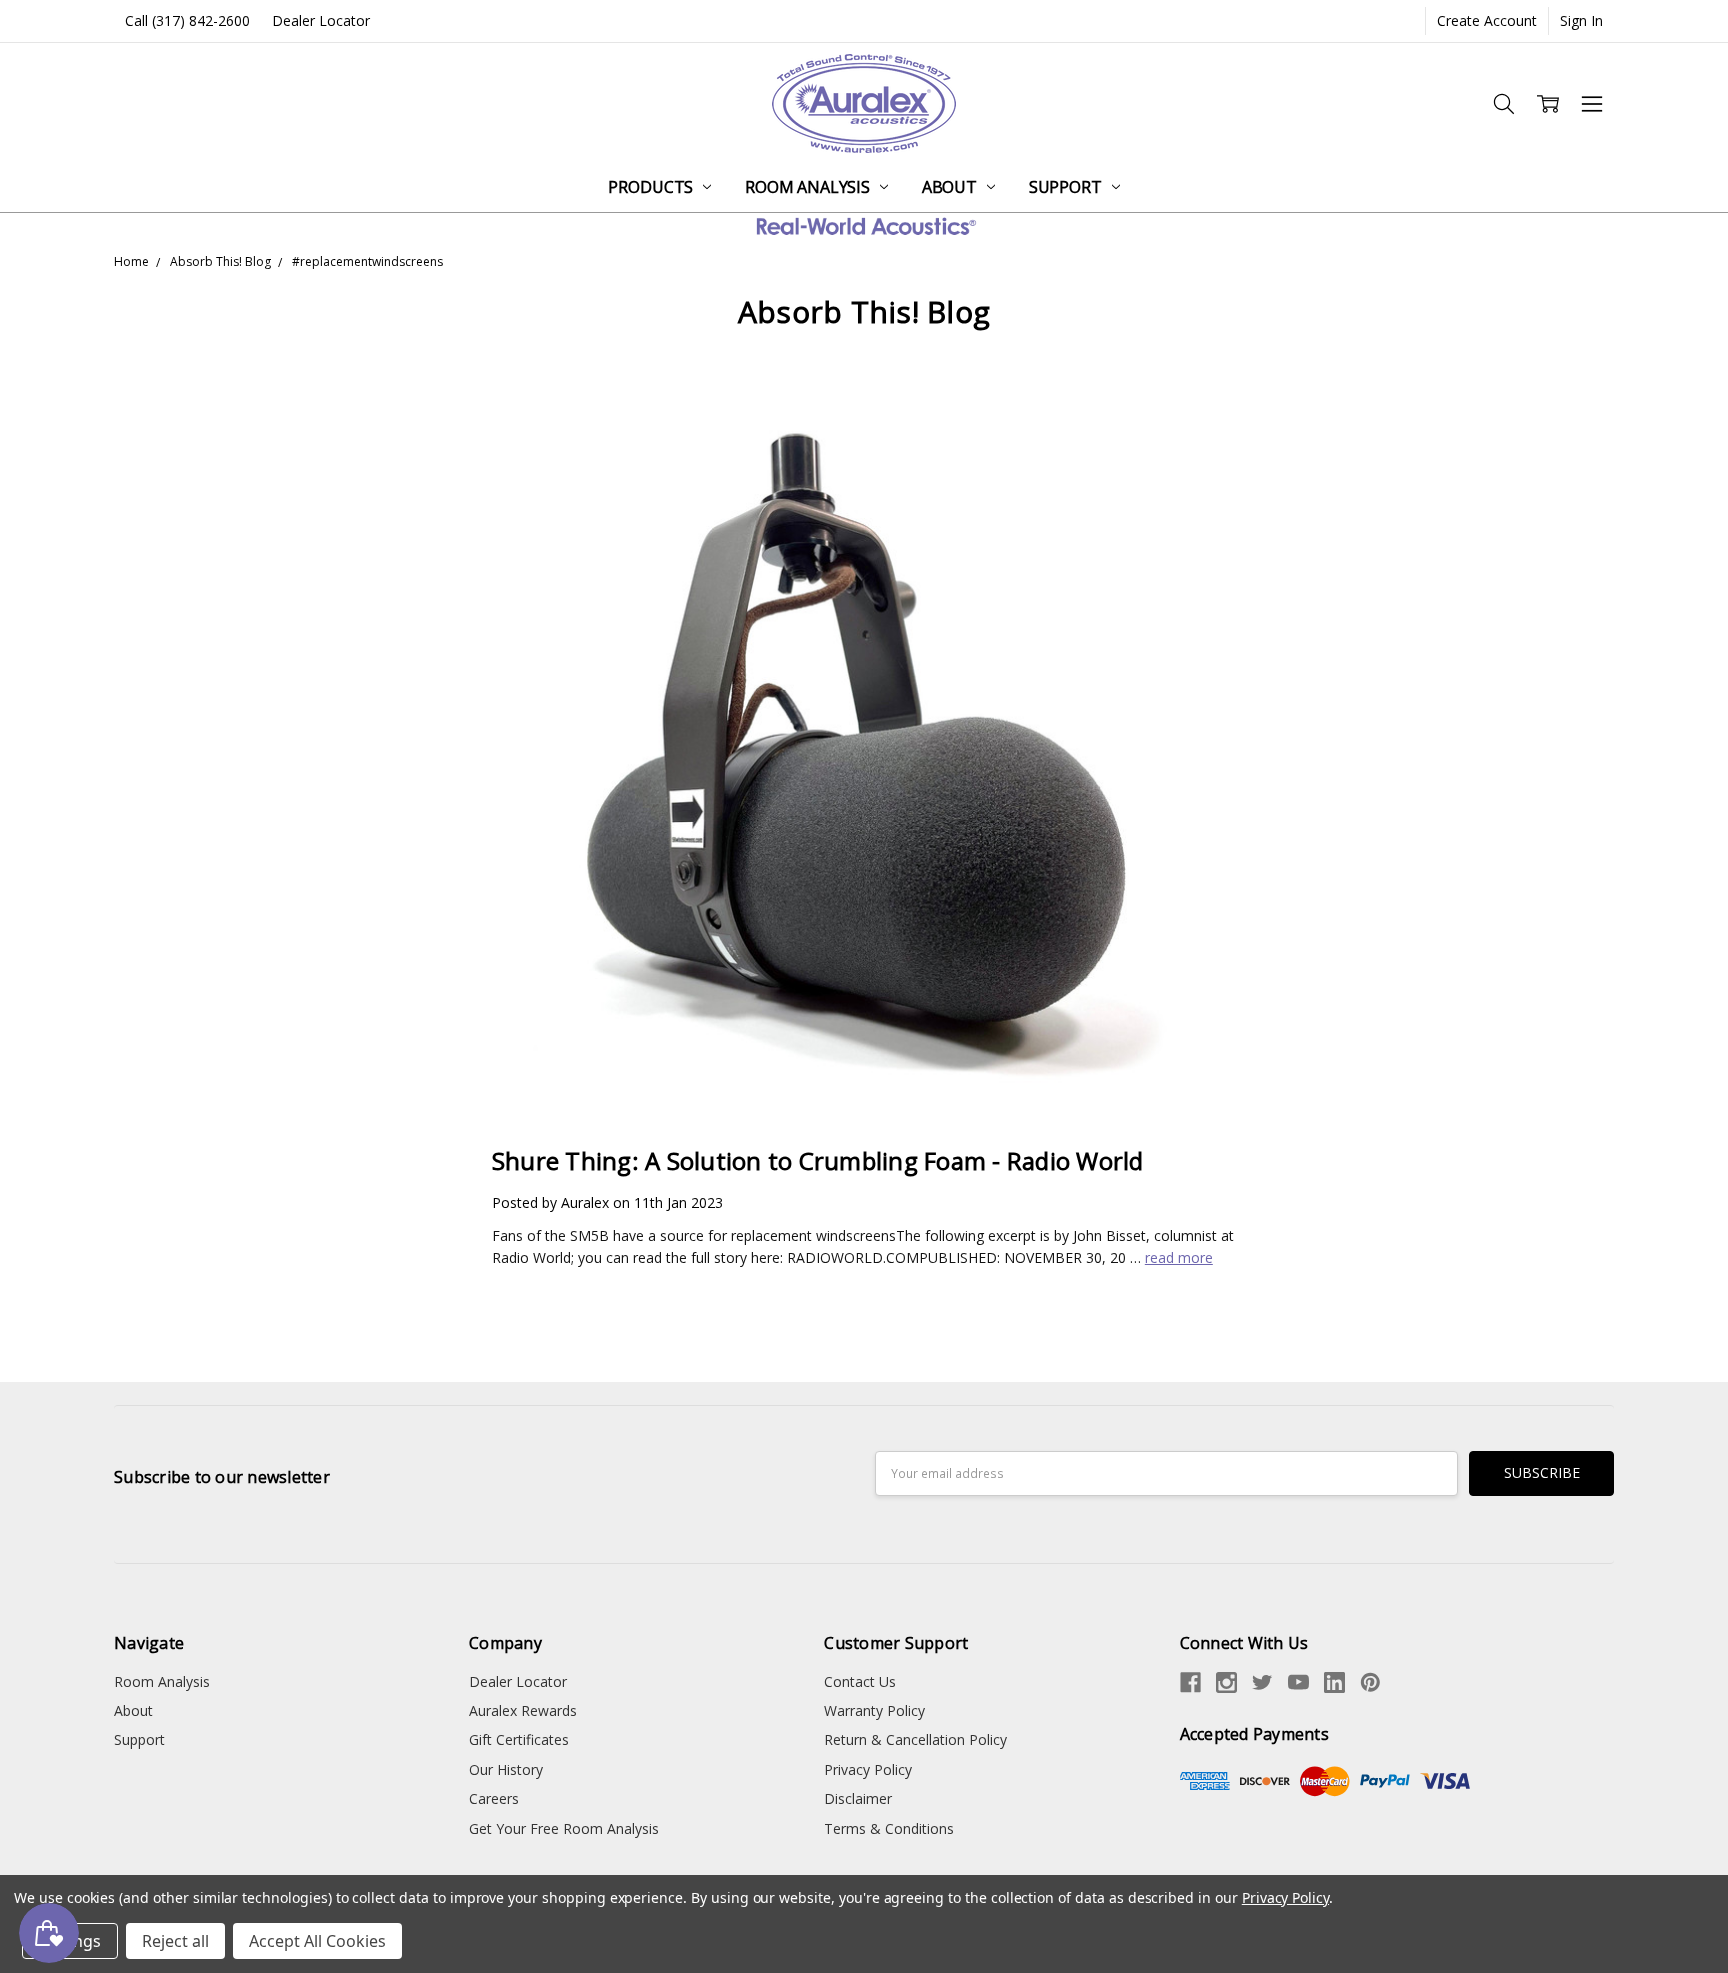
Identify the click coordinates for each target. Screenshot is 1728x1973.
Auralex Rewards (523, 1710)
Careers (494, 1798)
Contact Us (860, 1681)
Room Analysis (809, 187)
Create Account (1487, 20)
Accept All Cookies (317, 1941)
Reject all (175, 1941)
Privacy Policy (868, 1769)
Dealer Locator (321, 20)
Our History (506, 1769)
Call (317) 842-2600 (187, 20)
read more (1179, 1257)
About (951, 187)
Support (1067, 187)
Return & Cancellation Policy (915, 1739)
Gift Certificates (519, 1739)
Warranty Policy (874, 1710)
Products (652, 187)
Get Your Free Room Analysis (564, 1828)
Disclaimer (858, 1798)
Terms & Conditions (889, 1828)
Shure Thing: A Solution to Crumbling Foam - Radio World (818, 1160)
